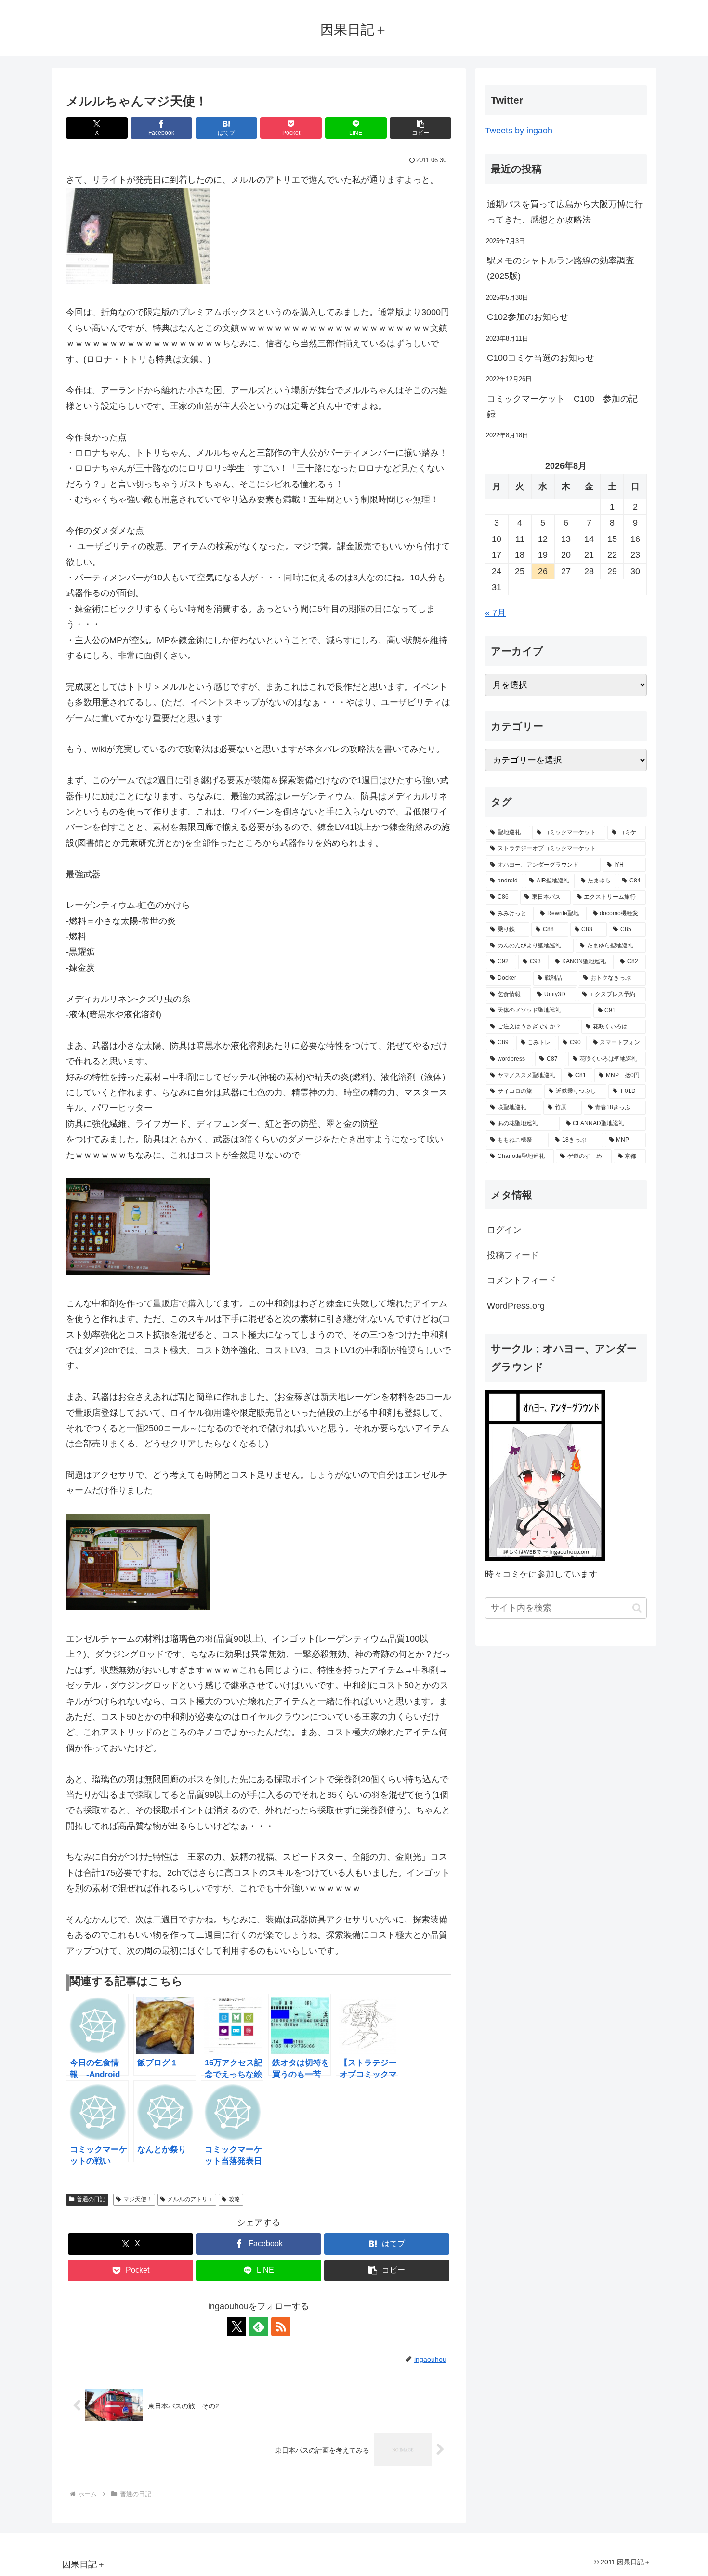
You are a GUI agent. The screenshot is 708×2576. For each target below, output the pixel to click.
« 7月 (495, 613)
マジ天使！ (138, 2199)
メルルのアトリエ (190, 2199)
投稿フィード (513, 1255)
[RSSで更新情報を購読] (281, 2326)
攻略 (235, 2199)
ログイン (504, 1230)
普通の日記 (91, 2199)
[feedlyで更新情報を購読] (259, 2326)
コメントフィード (522, 1280)
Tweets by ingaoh (519, 131)
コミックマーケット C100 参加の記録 (562, 407)
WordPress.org (516, 1306)
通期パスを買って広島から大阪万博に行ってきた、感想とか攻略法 (565, 212)
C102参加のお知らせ (528, 317)
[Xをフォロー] (236, 2326)
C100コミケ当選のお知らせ (541, 358)
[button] (420, 128)
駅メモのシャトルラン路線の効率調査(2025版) (561, 268)
